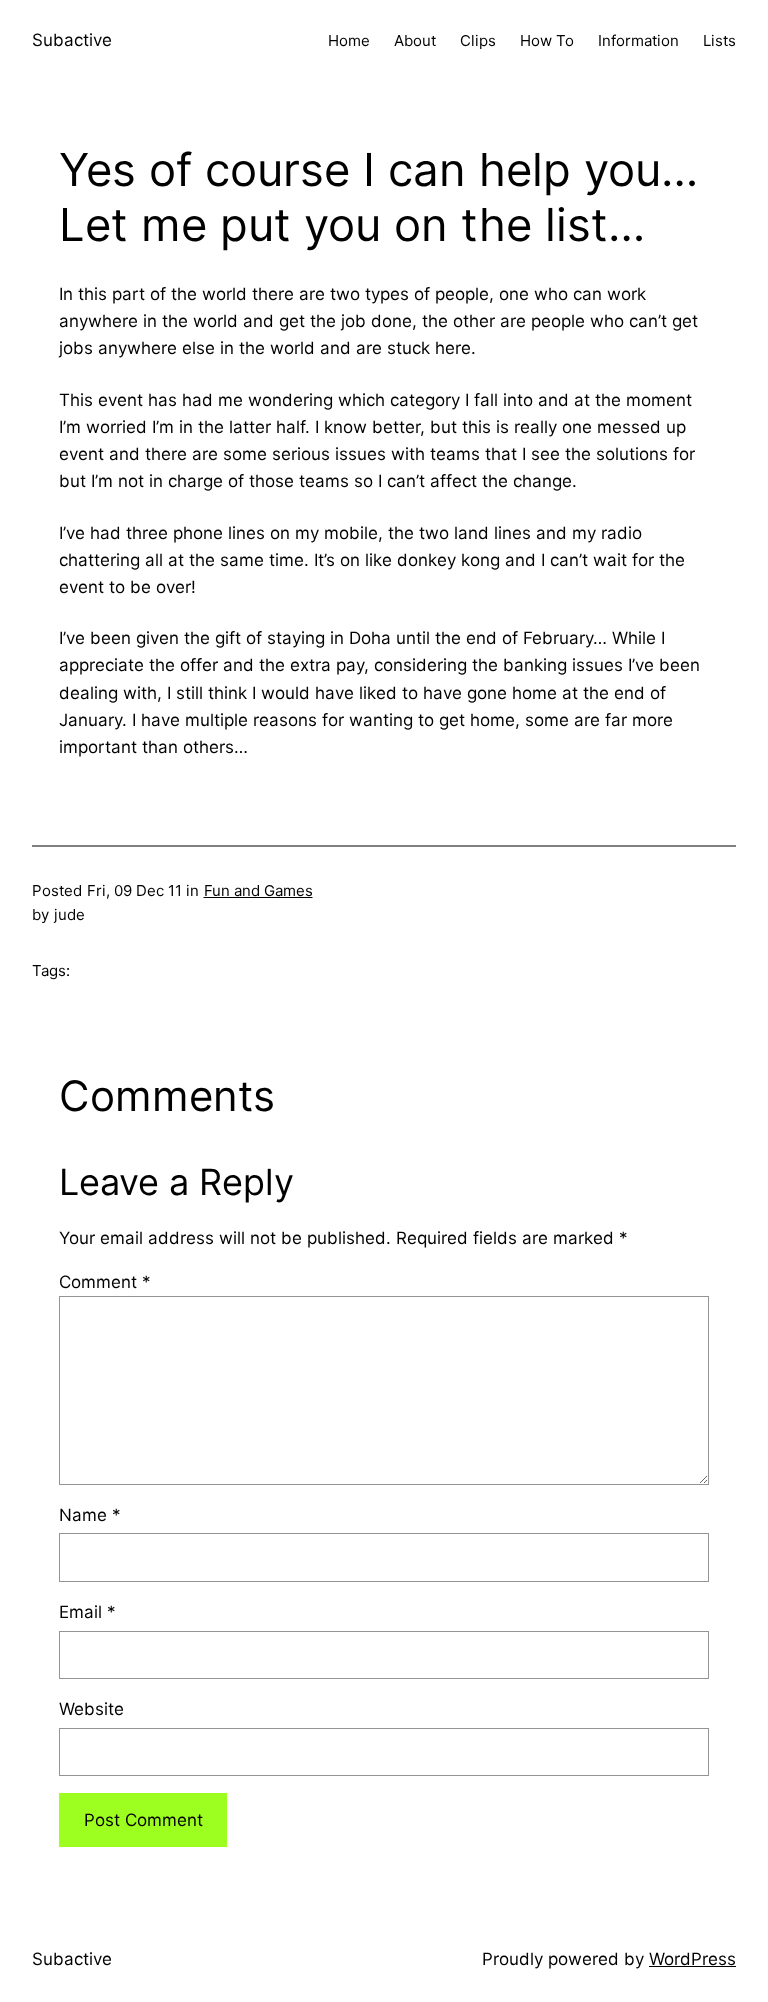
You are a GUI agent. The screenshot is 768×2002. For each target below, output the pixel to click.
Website (91, 1709)
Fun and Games (258, 890)
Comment (105, 1282)
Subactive (72, 40)
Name (90, 1515)
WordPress (692, 1959)
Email (87, 1612)
